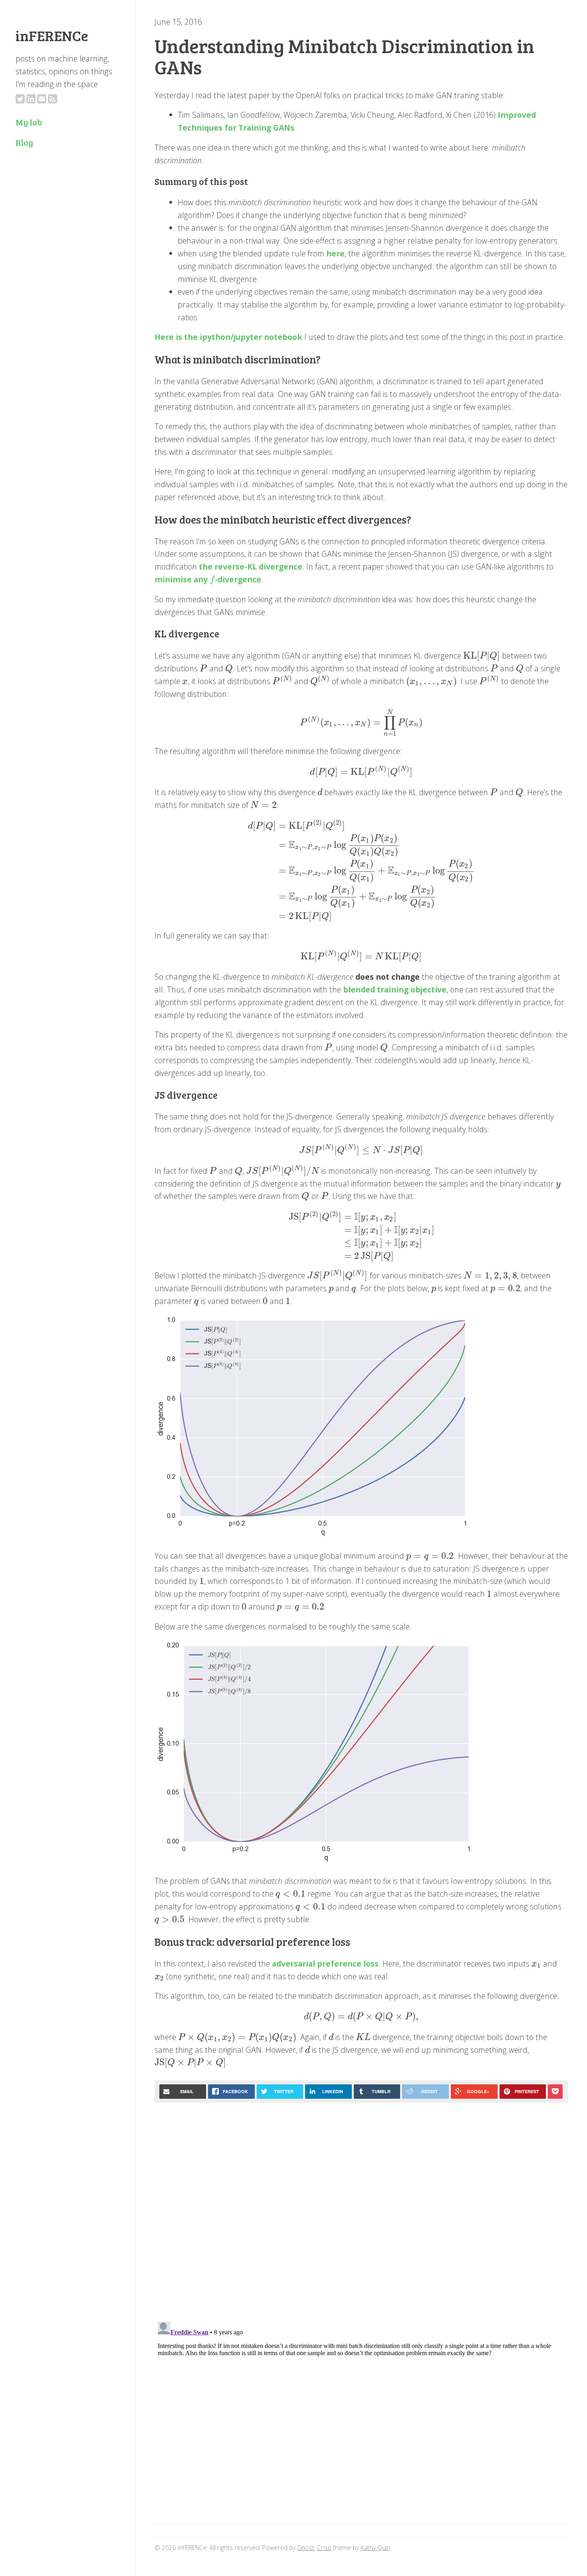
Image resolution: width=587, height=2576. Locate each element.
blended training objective (395, 989)
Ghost (306, 2548)
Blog (24, 142)
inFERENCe (52, 35)
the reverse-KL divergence (251, 567)
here (335, 253)
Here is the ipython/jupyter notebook (228, 337)
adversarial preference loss (325, 1964)
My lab (29, 122)
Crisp (324, 2548)
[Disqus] (361, 2210)
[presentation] (212, 579)
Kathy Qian (375, 2548)
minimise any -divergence (208, 579)
